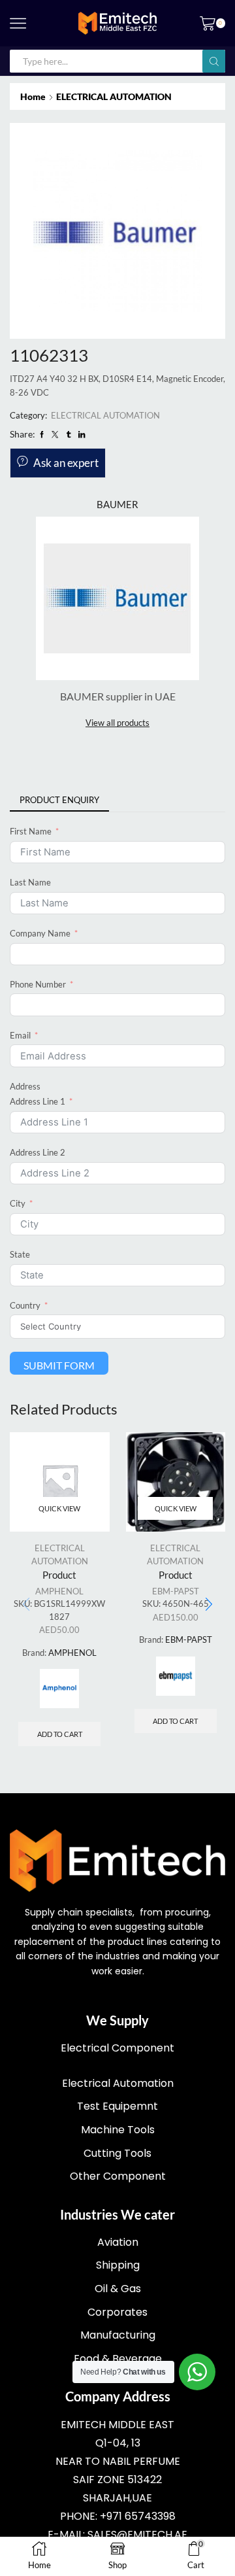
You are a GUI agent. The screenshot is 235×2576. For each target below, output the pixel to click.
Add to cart (60, 1734)
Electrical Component (117, 2048)
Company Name (40, 933)
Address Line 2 (38, 1152)
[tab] (59, 800)
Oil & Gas (118, 2289)
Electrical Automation (118, 2083)
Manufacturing (118, 2335)
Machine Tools (118, 2130)
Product (59, 1575)
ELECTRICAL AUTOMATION (114, 96)
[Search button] (214, 61)
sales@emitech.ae (137, 2534)
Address (25, 1086)
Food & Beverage (118, 2359)
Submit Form (59, 1365)
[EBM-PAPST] (176, 1676)
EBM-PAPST (176, 1591)
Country (25, 1305)
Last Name (30, 882)
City (18, 1203)
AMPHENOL (59, 1591)
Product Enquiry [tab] (59, 800)
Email (20, 1035)
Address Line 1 (38, 1101)
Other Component (118, 2176)
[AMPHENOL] (59, 1689)
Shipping (118, 2265)
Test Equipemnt (117, 2106)
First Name (31, 831)
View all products (117, 723)
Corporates (117, 2312)
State (20, 1254)
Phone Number (38, 984)
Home (33, 96)
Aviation (118, 2242)
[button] (209, 1605)
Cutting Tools (117, 2153)
